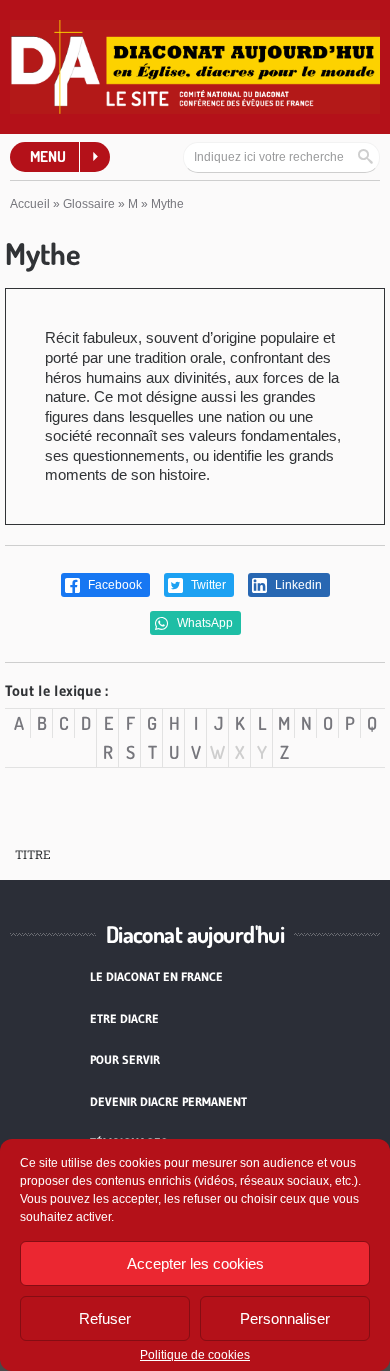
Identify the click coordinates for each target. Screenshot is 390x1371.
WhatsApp (203, 623)
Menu (48, 156)
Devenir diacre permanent (168, 1101)
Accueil (30, 204)
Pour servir (125, 1059)
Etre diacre (124, 1018)
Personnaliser (285, 1318)
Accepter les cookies (195, 1263)
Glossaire (89, 204)
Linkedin (297, 585)
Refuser (105, 1318)
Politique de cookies (195, 1355)
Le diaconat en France (156, 976)
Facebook (113, 585)
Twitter (207, 585)
